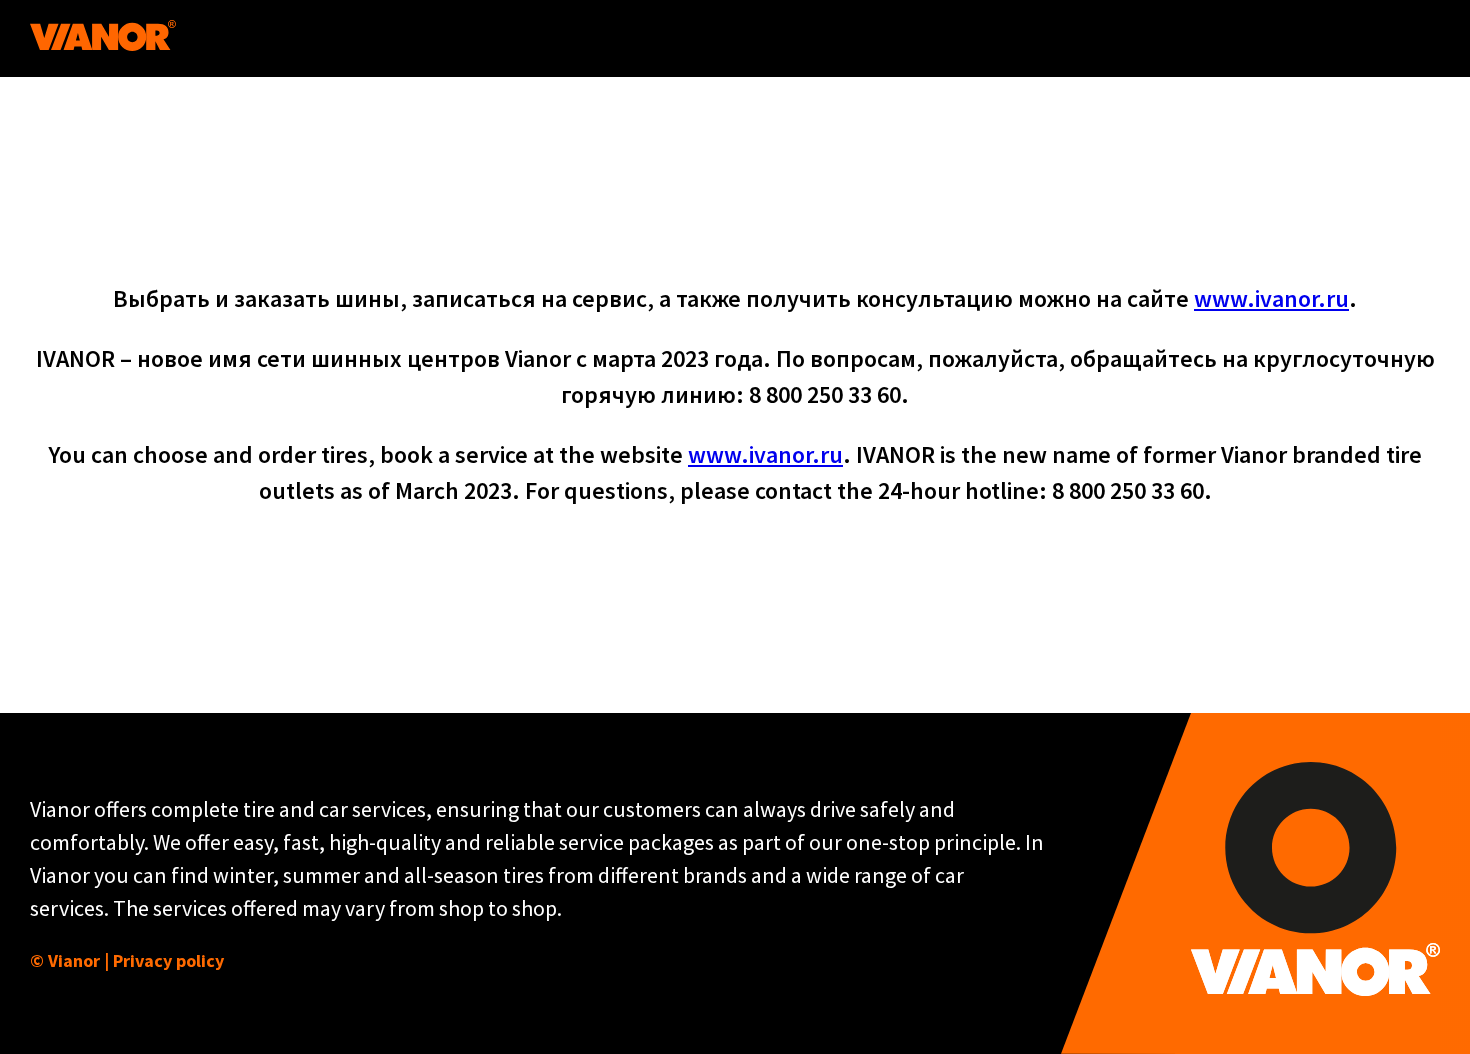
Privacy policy (168, 960)
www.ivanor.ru (1271, 298)
